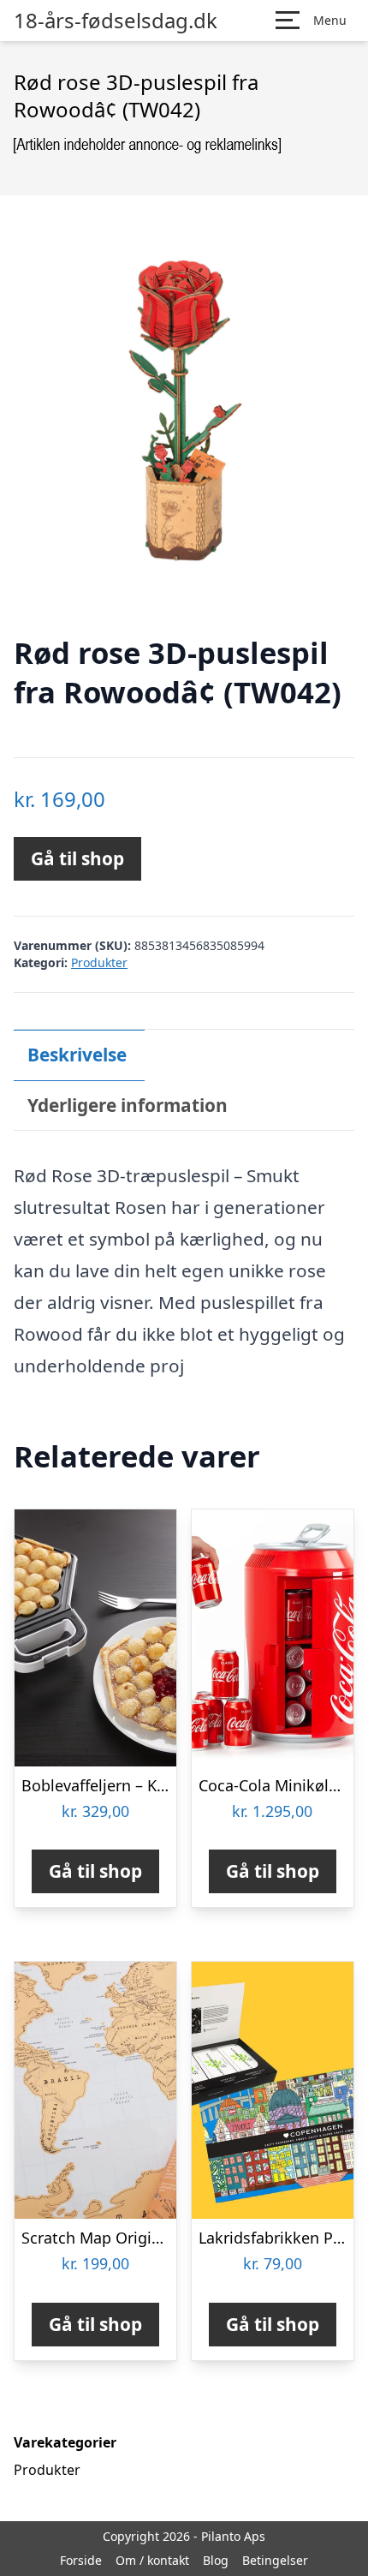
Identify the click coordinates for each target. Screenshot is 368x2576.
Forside (81, 2560)
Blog (216, 2560)
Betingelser (275, 2560)
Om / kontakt (152, 2560)
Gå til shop (77, 858)
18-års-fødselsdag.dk (116, 21)
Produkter (99, 962)
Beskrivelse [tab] (77, 1055)
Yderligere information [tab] (128, 1105)
